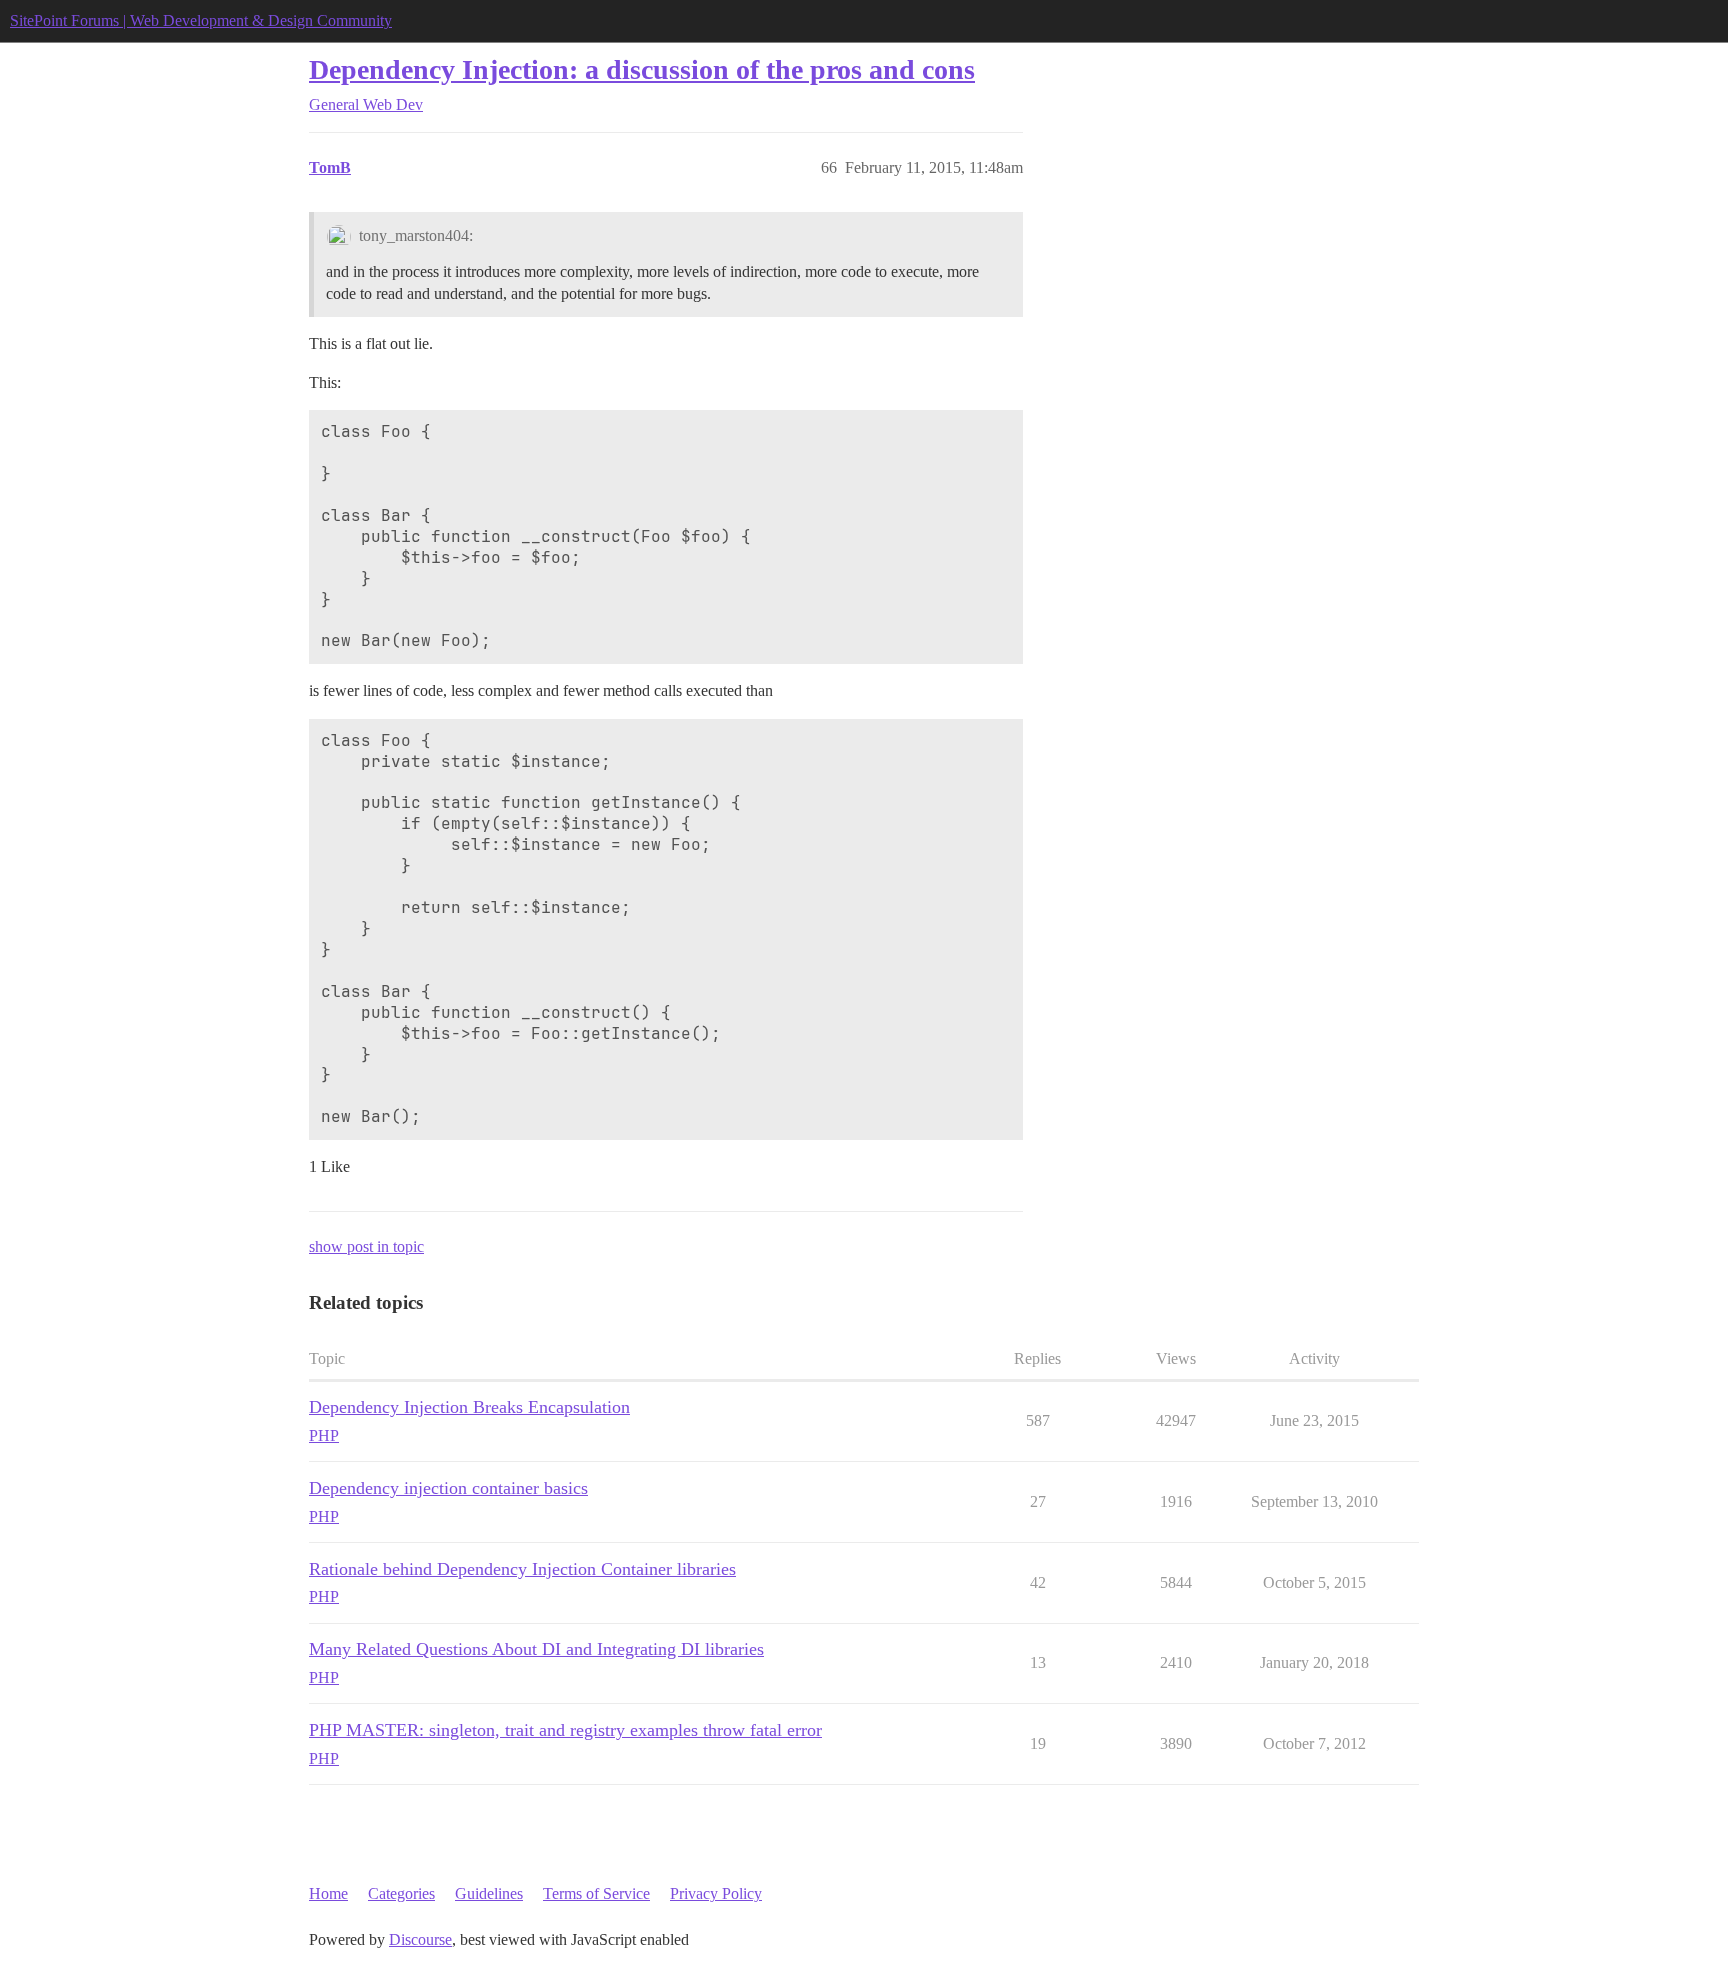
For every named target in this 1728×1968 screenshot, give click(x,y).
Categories (401, 1893)
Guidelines (489, 1893)
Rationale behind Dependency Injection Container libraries (522, 1569)
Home (328, 1893)
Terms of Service (596, 1893)
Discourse (420, 1939)
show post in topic (366, 1246)
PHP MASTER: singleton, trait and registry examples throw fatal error (565, 1730)
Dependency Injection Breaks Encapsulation (469, 1407)
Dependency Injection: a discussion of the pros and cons (642, 69)
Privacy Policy (716, 1893)
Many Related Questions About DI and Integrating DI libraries (536, 1649)
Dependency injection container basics (448, 1488)
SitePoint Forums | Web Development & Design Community (201, 20)
